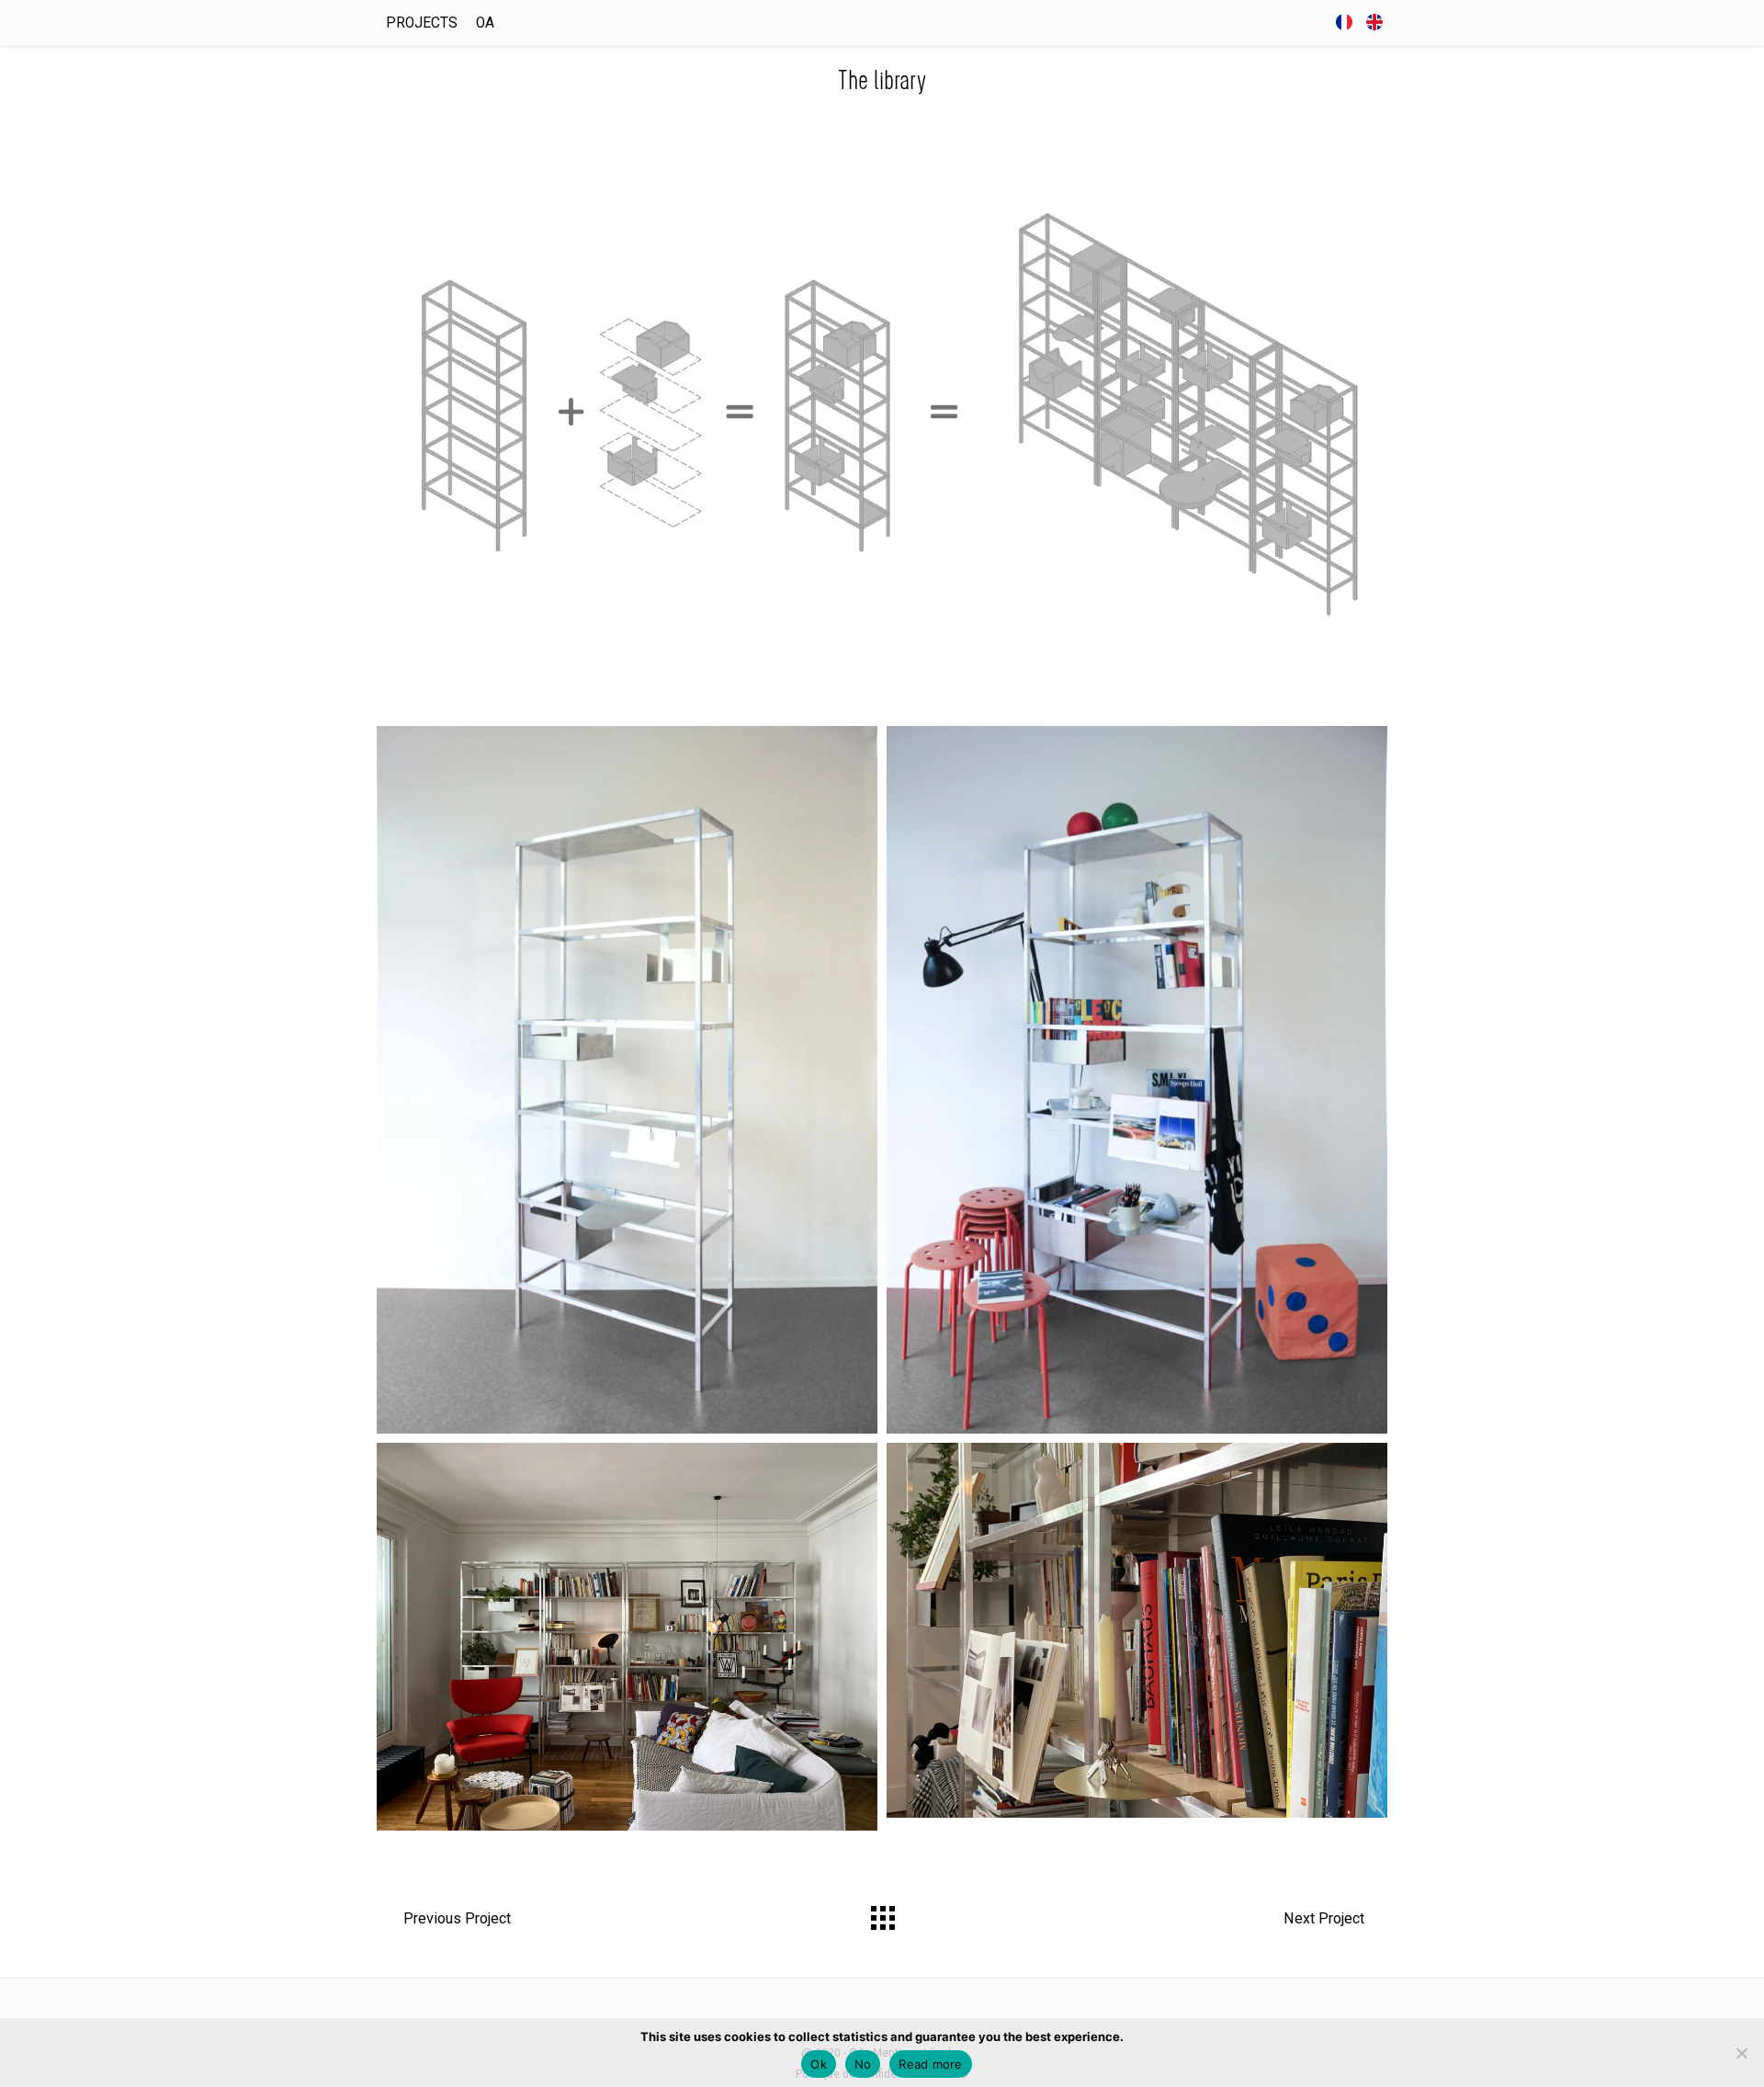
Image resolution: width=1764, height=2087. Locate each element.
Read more (930, 2064)
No (863, 2064)
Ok (819, 2064)
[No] (1741, 2053)
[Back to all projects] (882, 1913)
